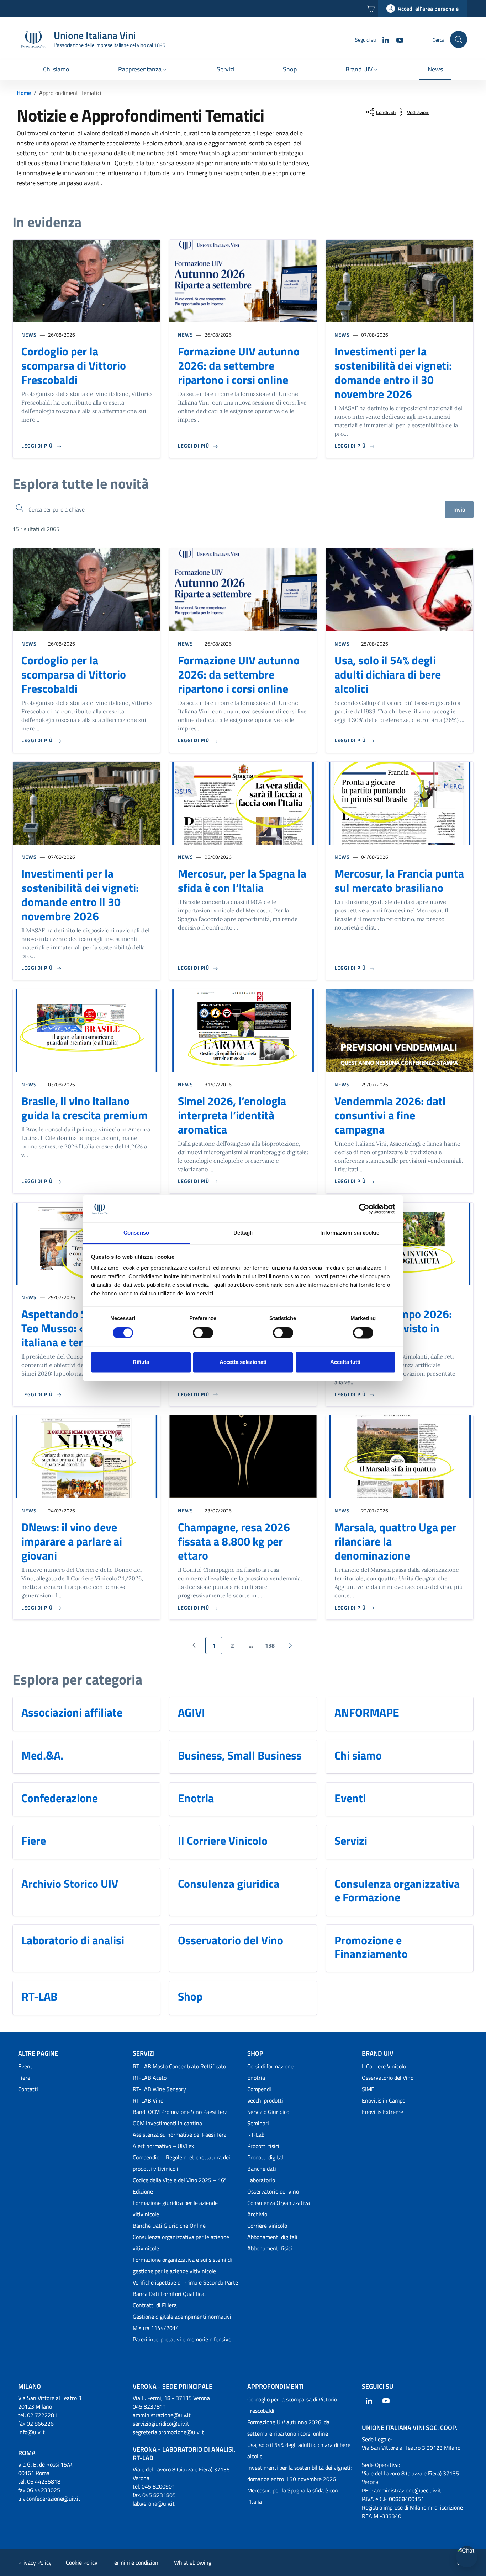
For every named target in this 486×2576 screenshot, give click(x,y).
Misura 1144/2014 (156, 2328)
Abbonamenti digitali (272, 2237)
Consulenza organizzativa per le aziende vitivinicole (181, 2243)
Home (24, 93)
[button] (143, 70)
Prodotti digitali (266, 2157)
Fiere (34, 1841)
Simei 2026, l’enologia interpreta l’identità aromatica (232, 1115)
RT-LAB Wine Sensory (159, 2089)
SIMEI (369, 2089)
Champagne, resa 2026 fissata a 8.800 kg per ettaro (234, 1541)
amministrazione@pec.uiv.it (408, 2490)
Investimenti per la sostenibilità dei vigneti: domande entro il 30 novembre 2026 (393, 373)
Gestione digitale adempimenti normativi (182, 2317)
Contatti (28, 2089)
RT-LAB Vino (148, 2100)
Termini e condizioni (136, 2562)
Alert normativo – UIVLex (163, 2146)
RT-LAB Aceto (150, 2078)
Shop (190, 1996)
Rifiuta (141, 1362)
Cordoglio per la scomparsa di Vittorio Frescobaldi (74, 365)
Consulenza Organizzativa (279, 2203)
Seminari (258, 2123)
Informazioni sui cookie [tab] (350, 1233)
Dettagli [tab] (243, 1233)
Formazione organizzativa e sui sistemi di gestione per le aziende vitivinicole (182, 2265)
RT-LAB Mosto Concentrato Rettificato (179, 2066)
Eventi (350, 1798)
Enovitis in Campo (384, 2100)
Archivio (257, 2214)
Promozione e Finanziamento (371, 1947)
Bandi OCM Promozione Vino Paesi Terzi (181, 2112)
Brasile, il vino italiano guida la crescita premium (84, 1108)
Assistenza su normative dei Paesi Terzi (180, 2135)
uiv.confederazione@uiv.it (49, 2499)
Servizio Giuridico (268, 2112)
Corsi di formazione (270, 2066)
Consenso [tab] (136, 1233)
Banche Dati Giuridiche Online (169, 2226)
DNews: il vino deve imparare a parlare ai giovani (72, 1541)
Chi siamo (358, 1755)
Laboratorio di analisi (73, 1940)
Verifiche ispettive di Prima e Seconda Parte (185, 2282)
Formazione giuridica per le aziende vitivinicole (175, 2208)
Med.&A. (42, 1755)
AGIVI (191, 1712)
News (29, 335)
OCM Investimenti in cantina (167, 2123)
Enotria (196, 1798)
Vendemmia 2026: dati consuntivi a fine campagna (390, 1115)
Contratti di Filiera (155, 2305)
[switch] (203, 1333)
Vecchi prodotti (265, 2100)
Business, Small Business (240, 1755)
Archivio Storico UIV (70, 1884)
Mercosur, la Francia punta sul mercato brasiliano (399, 880)
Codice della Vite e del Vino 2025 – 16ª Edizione (179, 2186)
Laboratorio (261, 2180)
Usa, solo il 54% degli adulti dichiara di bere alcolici (388, 674)
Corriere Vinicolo (267, 2226)
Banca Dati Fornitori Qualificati (170, 2294)
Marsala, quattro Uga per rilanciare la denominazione (395, 1541)
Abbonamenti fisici (270, 2248)
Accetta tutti (345, 1362)
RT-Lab (256, 2135)
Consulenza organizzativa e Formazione (397, 1891)
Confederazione (60, 1798)
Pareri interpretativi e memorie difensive (182, 2339)
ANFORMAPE (367, 1712)
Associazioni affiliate (72, 1712)
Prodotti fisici (263, 2146)
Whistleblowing (193, 2562)
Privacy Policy (35, 2562)
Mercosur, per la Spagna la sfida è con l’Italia (242, 880)
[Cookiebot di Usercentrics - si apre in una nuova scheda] (364, 1209)
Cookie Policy (82, 2562)
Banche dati (262, 2169)
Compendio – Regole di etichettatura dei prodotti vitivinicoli (181, 2163)
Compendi (259, 2089)
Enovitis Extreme (382, 2112)
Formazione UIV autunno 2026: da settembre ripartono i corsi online (239, 365)
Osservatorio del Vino (231, 1940)
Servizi (351, 1841)
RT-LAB (39, 1996)
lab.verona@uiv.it (154, 2503)
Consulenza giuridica (229, 1884)
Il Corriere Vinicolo (223, 1841)
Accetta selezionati (243, 1362)
